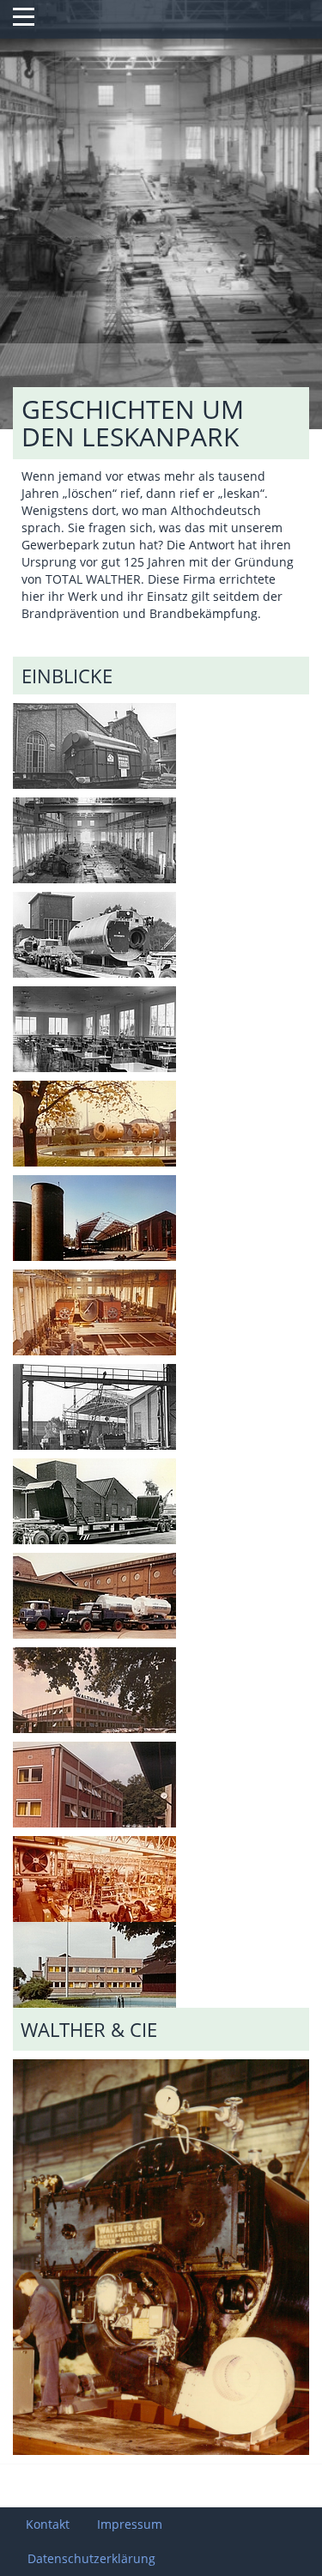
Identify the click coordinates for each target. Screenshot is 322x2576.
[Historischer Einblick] (94, 755)
